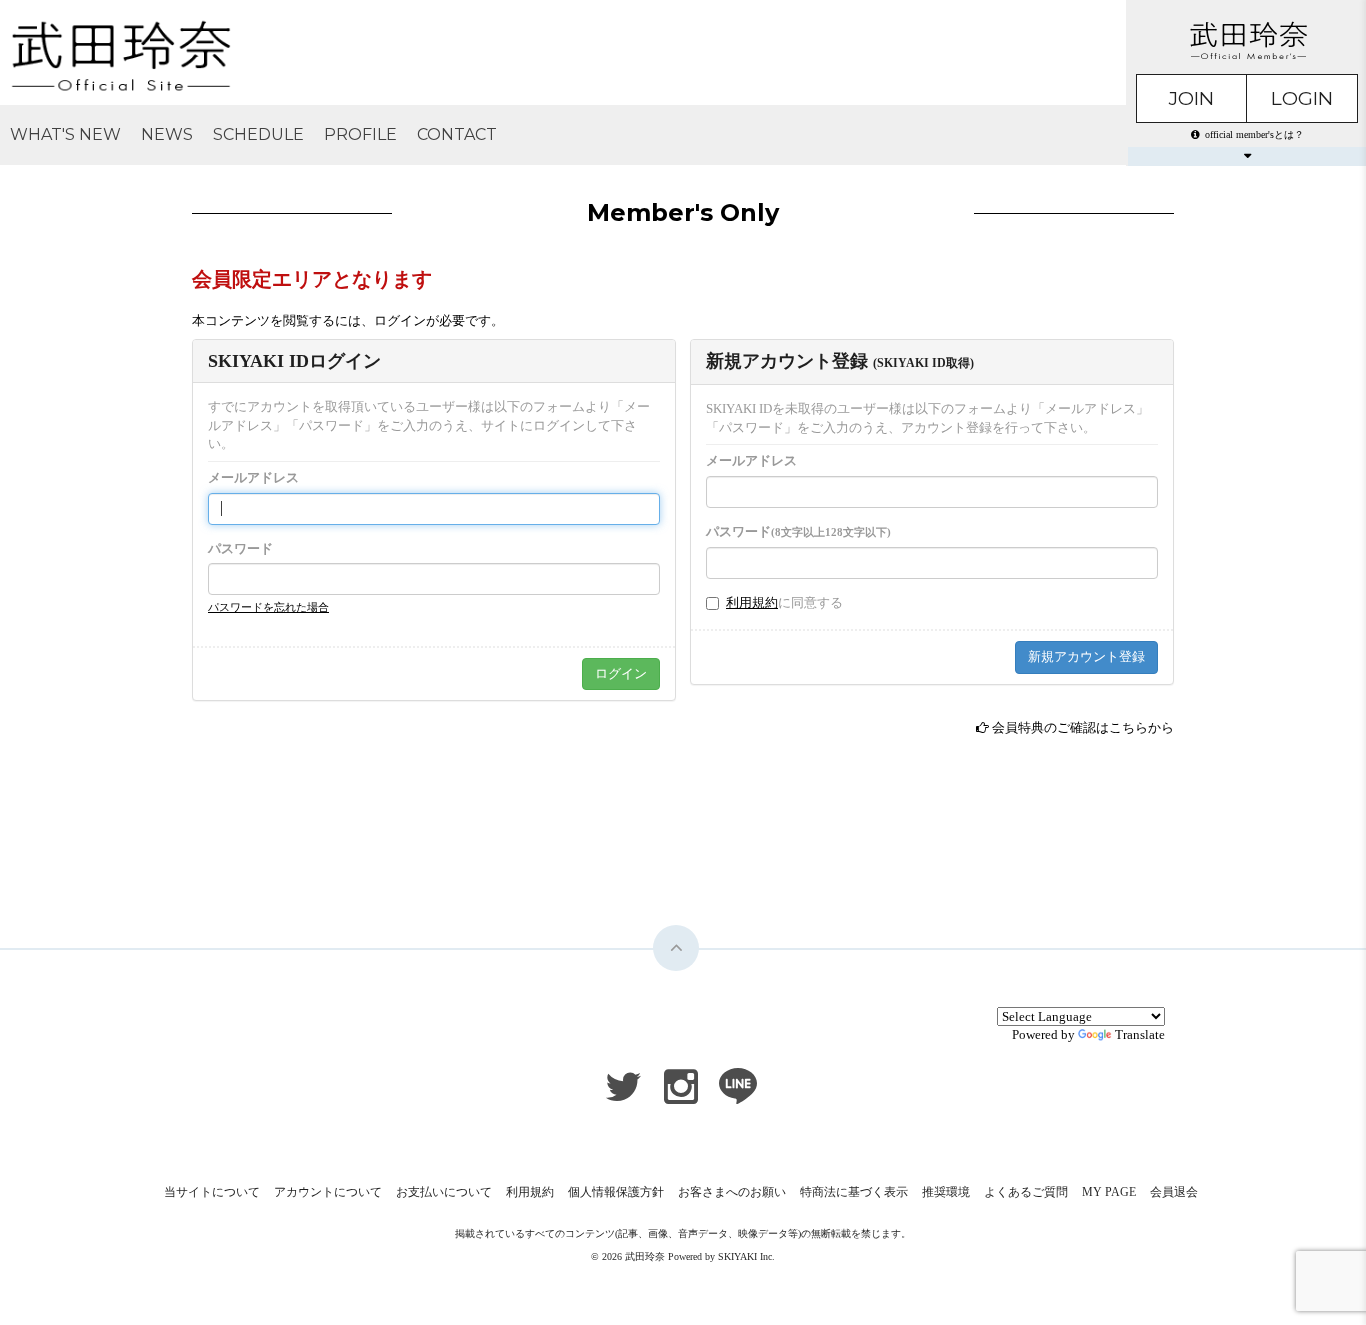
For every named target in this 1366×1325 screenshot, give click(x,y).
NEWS (167, 134)
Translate (1140, 1034)
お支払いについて (444, 1192)
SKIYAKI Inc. (746, 1256)
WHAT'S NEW (65, 134)
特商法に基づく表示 (854, 1192)
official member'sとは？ (1254, 134)
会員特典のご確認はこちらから (1083, 727)
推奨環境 (946, 1192)
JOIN (1191, 98)
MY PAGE (1109, 1192)
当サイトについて (212, 1192)
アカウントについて (328, 1192)
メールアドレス (253, 477)
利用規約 (752, 602)
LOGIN (1302, 98)
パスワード (240, 548)
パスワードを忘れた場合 (268, 607)
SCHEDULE (258, 134)
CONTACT (457, 134)
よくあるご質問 (1026, 1192)
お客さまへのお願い (732, 1192)
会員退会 (1174, 1192)
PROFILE (360, 134)
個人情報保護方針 (616, 1192)
